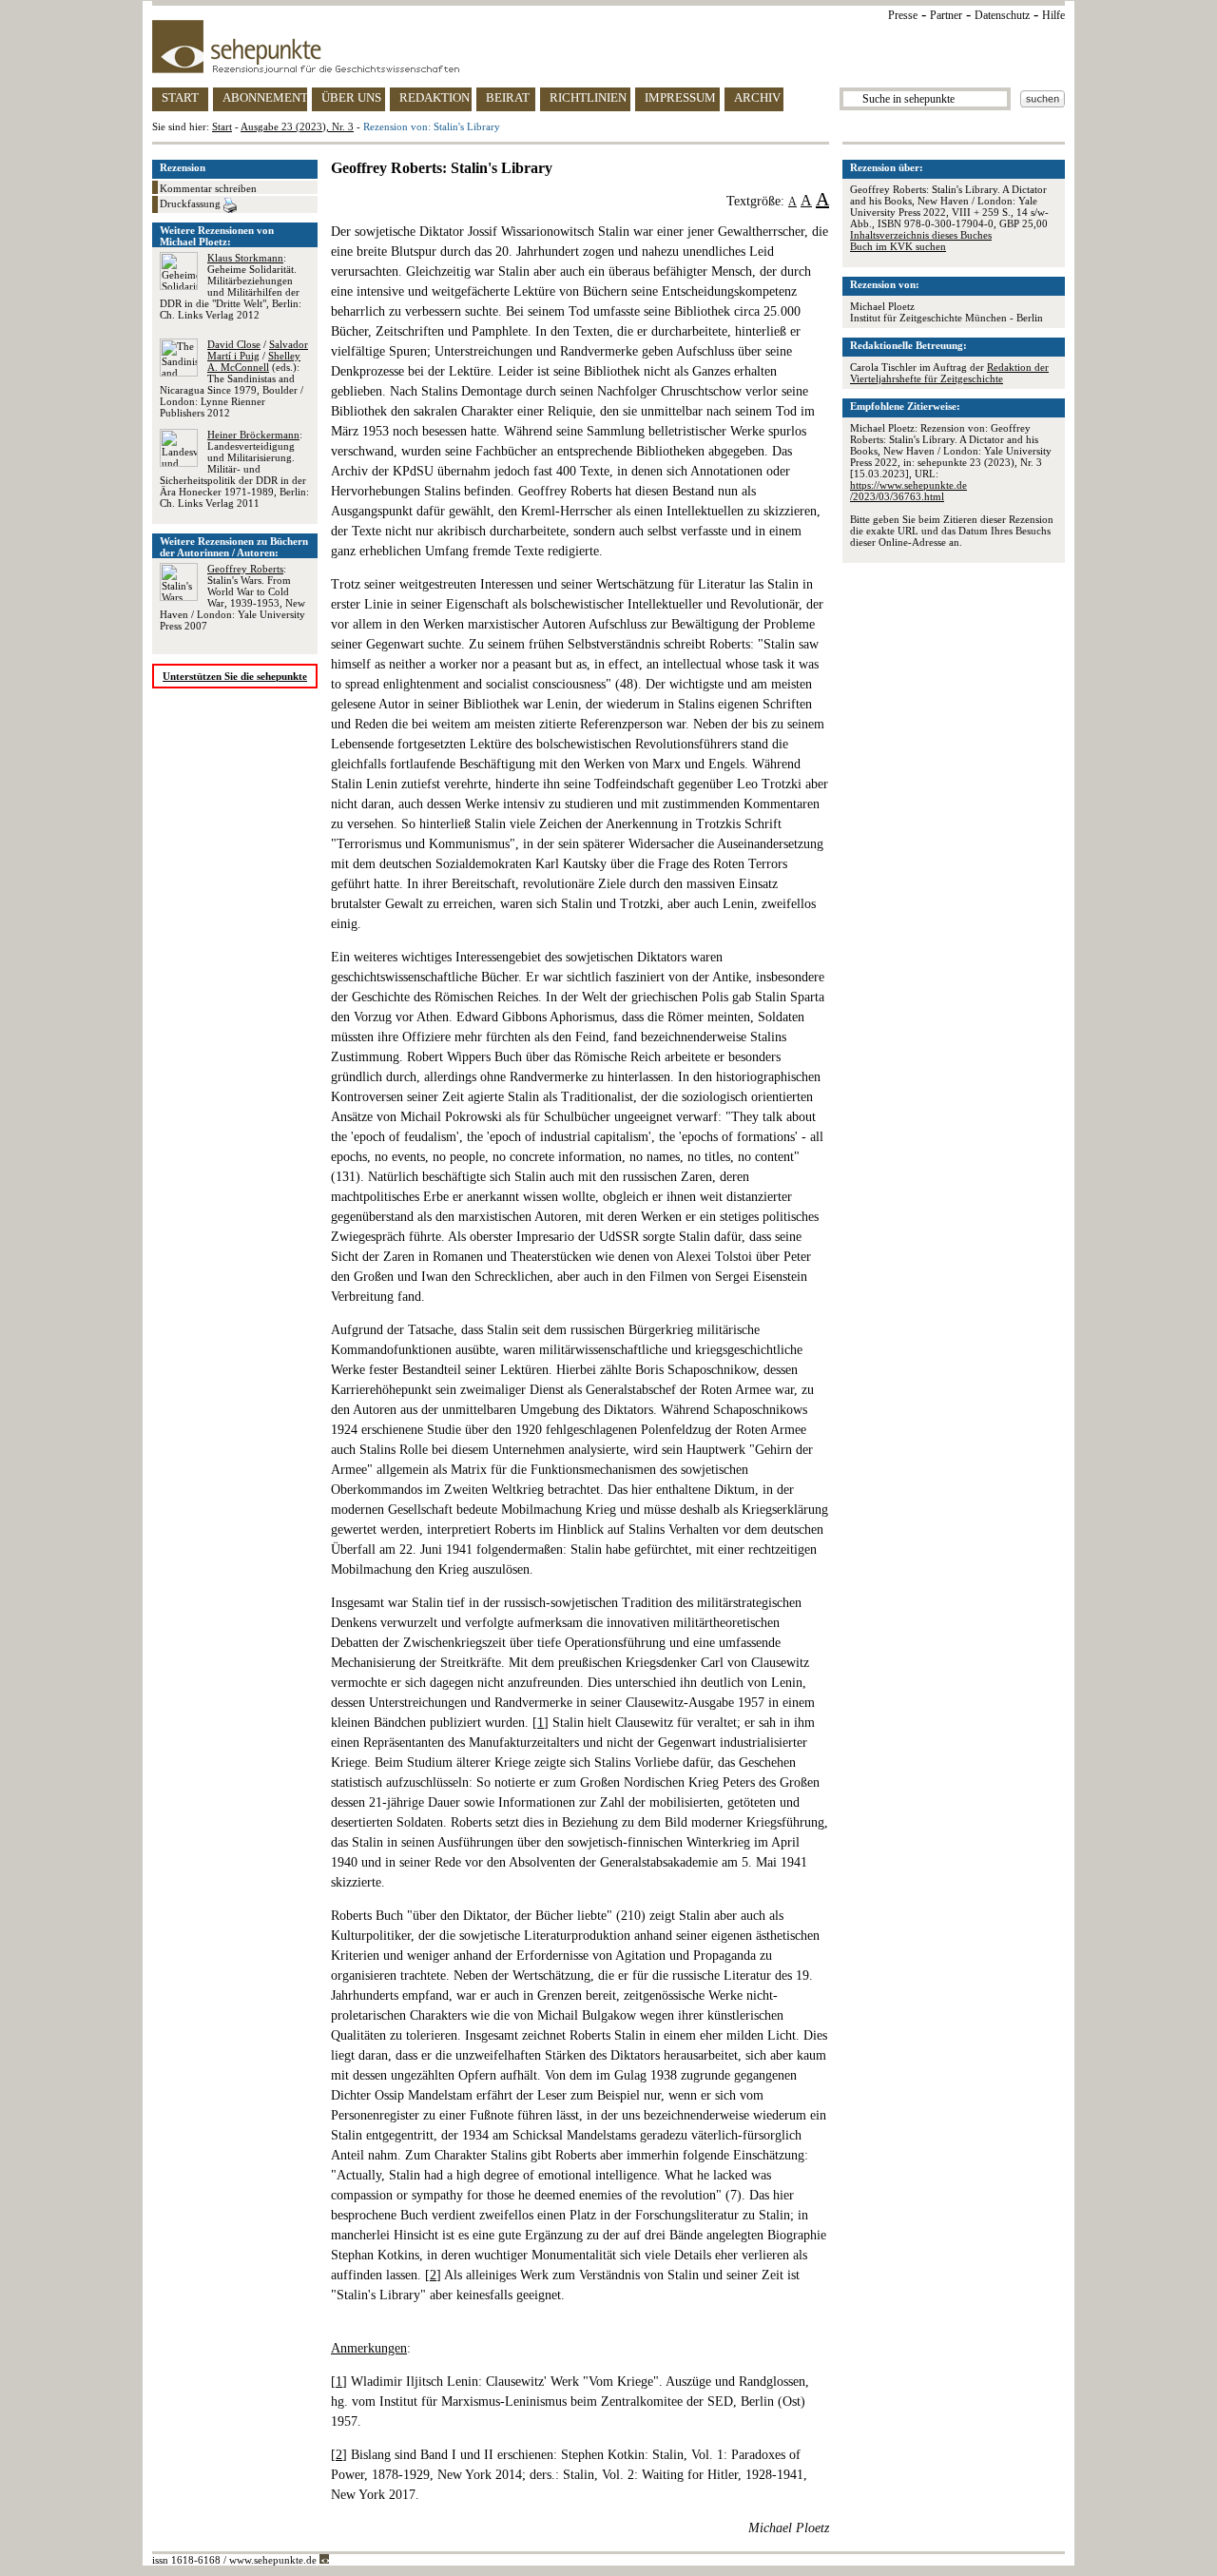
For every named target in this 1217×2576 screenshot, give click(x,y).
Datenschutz (1002, 15)
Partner (946, 15)
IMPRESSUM (680, 97)
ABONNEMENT (265, 97)
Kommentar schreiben (208, 188)
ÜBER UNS (351, 97)
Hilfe (1053, 15)
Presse (903, 15)
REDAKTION (435, 97)
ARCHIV (757, 97)
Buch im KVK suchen (898, 246)
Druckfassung (192, 203)
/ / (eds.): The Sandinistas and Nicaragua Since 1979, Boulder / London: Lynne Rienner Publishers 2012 (234, 378)
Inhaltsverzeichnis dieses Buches (921, 235)
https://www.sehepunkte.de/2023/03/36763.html (908, 491)
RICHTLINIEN (588, 97)
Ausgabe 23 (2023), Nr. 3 (297, 126)
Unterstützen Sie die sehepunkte (235, 676)
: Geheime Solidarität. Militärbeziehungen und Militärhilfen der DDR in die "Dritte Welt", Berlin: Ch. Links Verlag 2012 (231, 286)
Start (222, 126)
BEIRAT (508, 97)
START (180, 97)
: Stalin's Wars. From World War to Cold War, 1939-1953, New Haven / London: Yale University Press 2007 (232, 597)
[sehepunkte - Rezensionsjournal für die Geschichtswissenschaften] (608, 47)
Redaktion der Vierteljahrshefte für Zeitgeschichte (949, 373)
